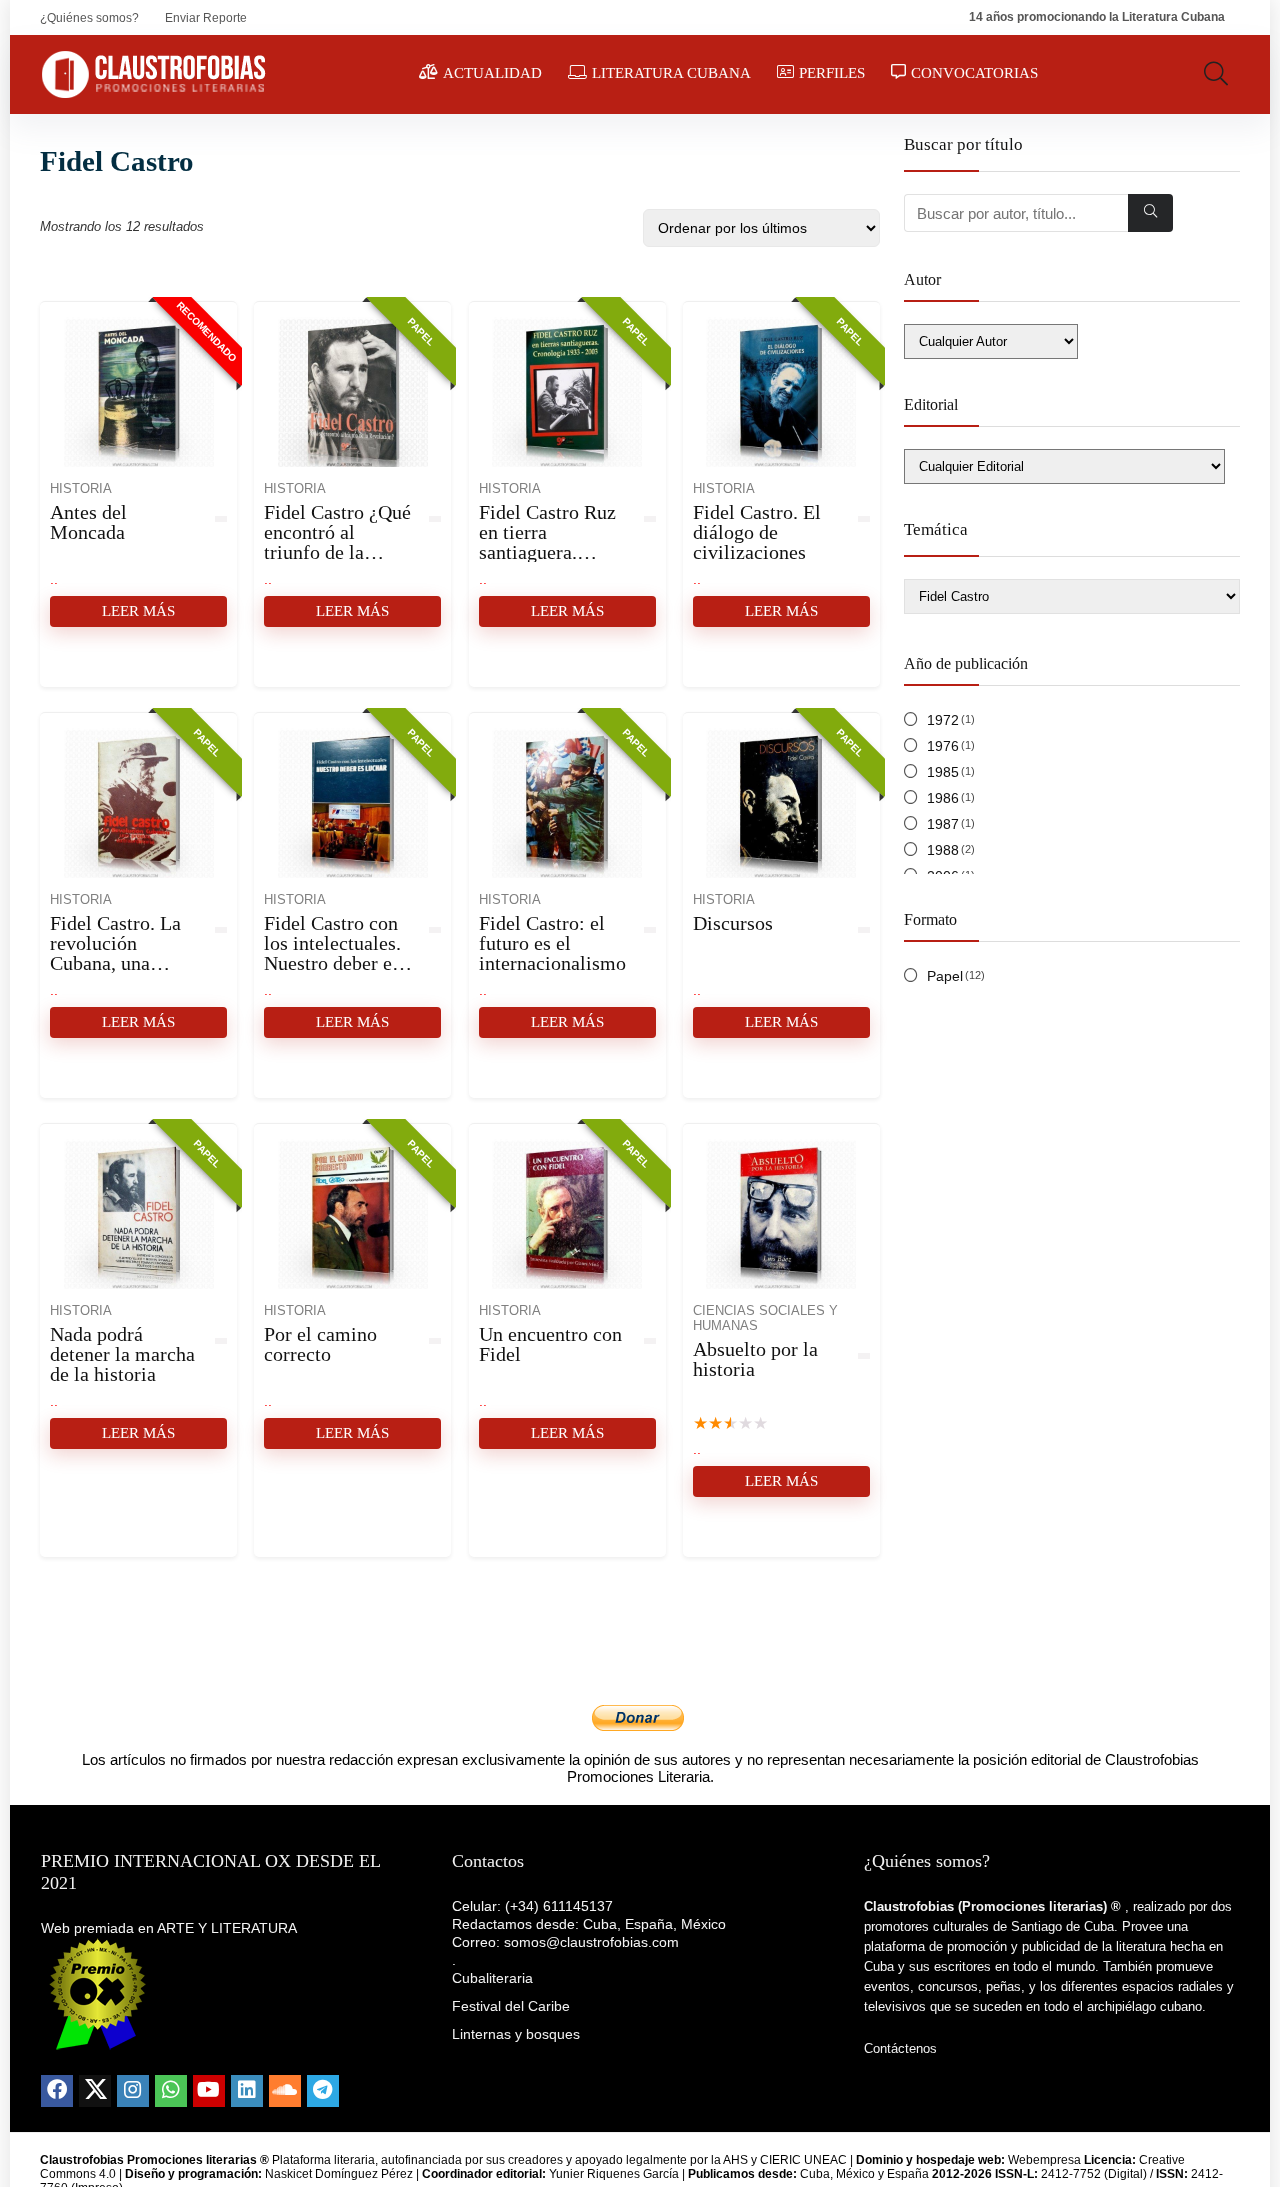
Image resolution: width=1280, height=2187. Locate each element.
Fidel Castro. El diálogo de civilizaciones (757, 532)
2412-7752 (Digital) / (1075, 2174)
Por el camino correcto (320, 1344)
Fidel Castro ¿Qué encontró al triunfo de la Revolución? (337, 542)
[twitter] (95, 2091)
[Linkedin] (247, 2091)
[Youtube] (209, 2091)
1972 (943, 720)
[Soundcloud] (285, 2091)
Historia (81, 489)
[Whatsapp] (171, 2091)
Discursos (733, 923)
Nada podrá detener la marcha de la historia (122, 1354)
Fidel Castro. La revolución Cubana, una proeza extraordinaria (115, 963)
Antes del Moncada (88, 522)
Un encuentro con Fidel (550, 1344)
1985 (943, 772)
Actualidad (492, 73)
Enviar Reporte (206, 18)
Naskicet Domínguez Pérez (339, 2174)
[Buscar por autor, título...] (1150, 213)
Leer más (138, 611)
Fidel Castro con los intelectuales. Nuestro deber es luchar (332, 953)
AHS (735, 2160)
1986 (943, 798)
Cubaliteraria (492, 1978)
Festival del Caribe (511, 2006)
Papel (945, 976)
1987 (943, 824)
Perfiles (832, 73)
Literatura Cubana (671, 73)
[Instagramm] (133, 2091)
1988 (943, 850)
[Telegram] (323, 2091)
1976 (943, 746)
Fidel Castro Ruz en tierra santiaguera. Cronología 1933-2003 (550, 552)
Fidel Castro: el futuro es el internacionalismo (552, 943)
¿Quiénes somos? (89, 18)
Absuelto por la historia (755, 1359)
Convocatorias (974, 73)
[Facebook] (57, 2091)
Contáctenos (900, 2048)
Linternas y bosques (516, 2034)
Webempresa (1044, 2160)
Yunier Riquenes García (614, 2174)
